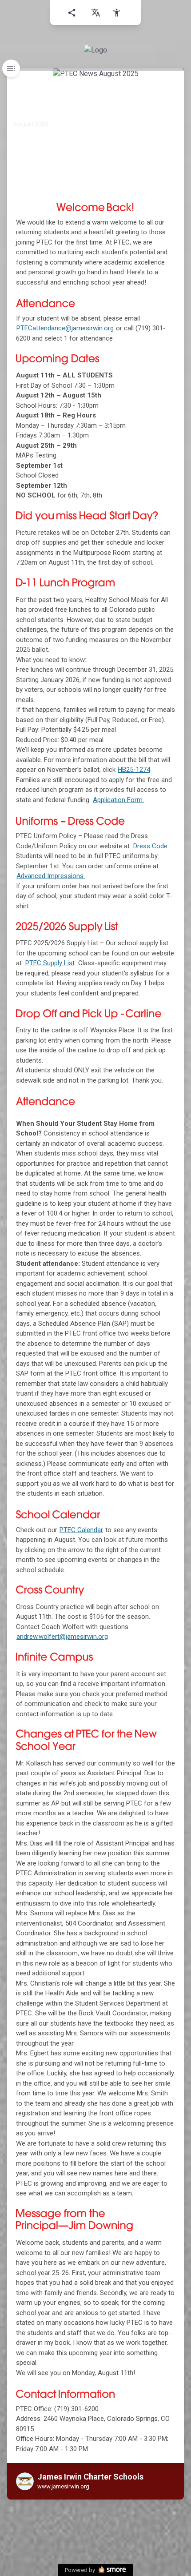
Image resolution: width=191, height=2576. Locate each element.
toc (11, 68)
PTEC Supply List (50, 963)
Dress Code (150, 846)
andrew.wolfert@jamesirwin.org (62, 1637)
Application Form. (118, 800)
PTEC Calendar (81, 1530)
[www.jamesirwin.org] (95, 50)
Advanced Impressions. (51, 876)
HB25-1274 (134, 770)
